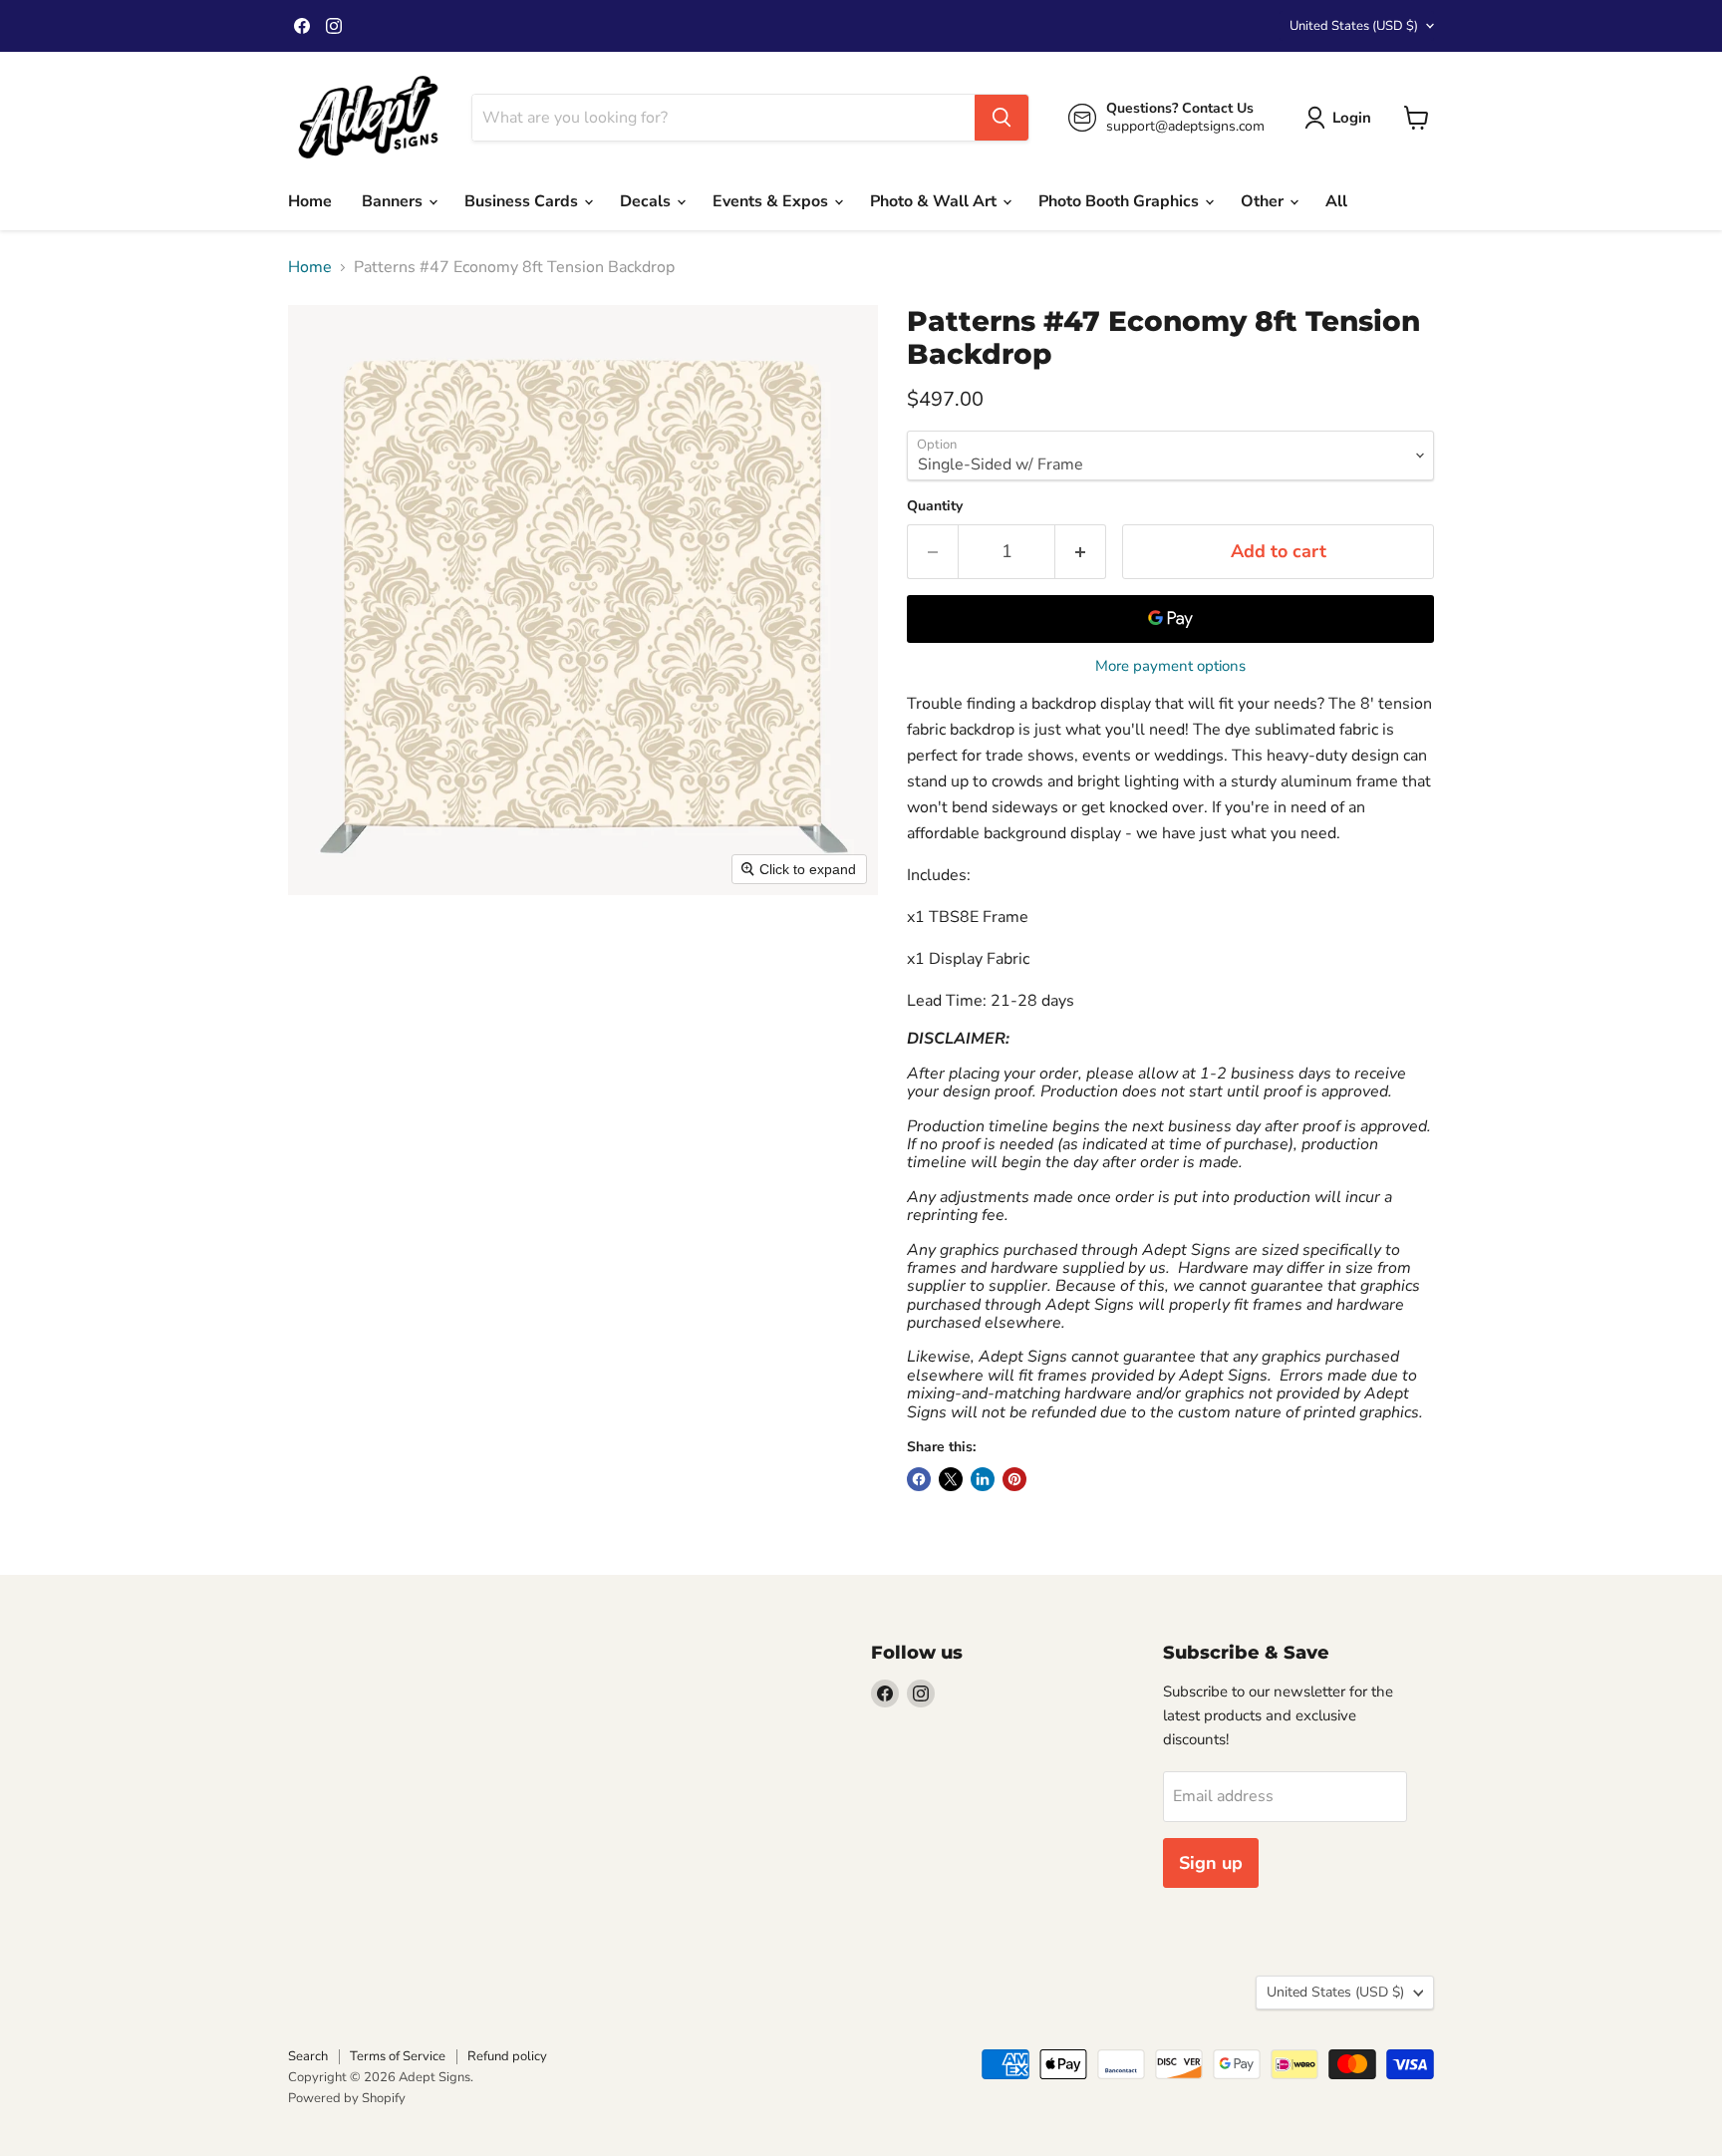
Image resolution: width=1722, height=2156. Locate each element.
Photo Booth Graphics (1121, 201)
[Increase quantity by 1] (1081, 552)
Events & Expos (772, 201)
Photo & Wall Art (935, 201)
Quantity (935, 506)
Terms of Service (398, 2056)
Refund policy (507, 2056)
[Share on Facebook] (919, 1479)
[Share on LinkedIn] (983, 1479)
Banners (394, 201)
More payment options (1170, 666)
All (1336, 201)
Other (1264, 201)
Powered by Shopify (347, 2098)
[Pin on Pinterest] (1014, 1479)
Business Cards (523, 201)
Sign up (1211, 1863)
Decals (647, 201)
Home (310, 201)
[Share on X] (951, 1479)
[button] (1342, 118)
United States (1354, 26)
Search (308, 2056)
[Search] (1002, 118)
